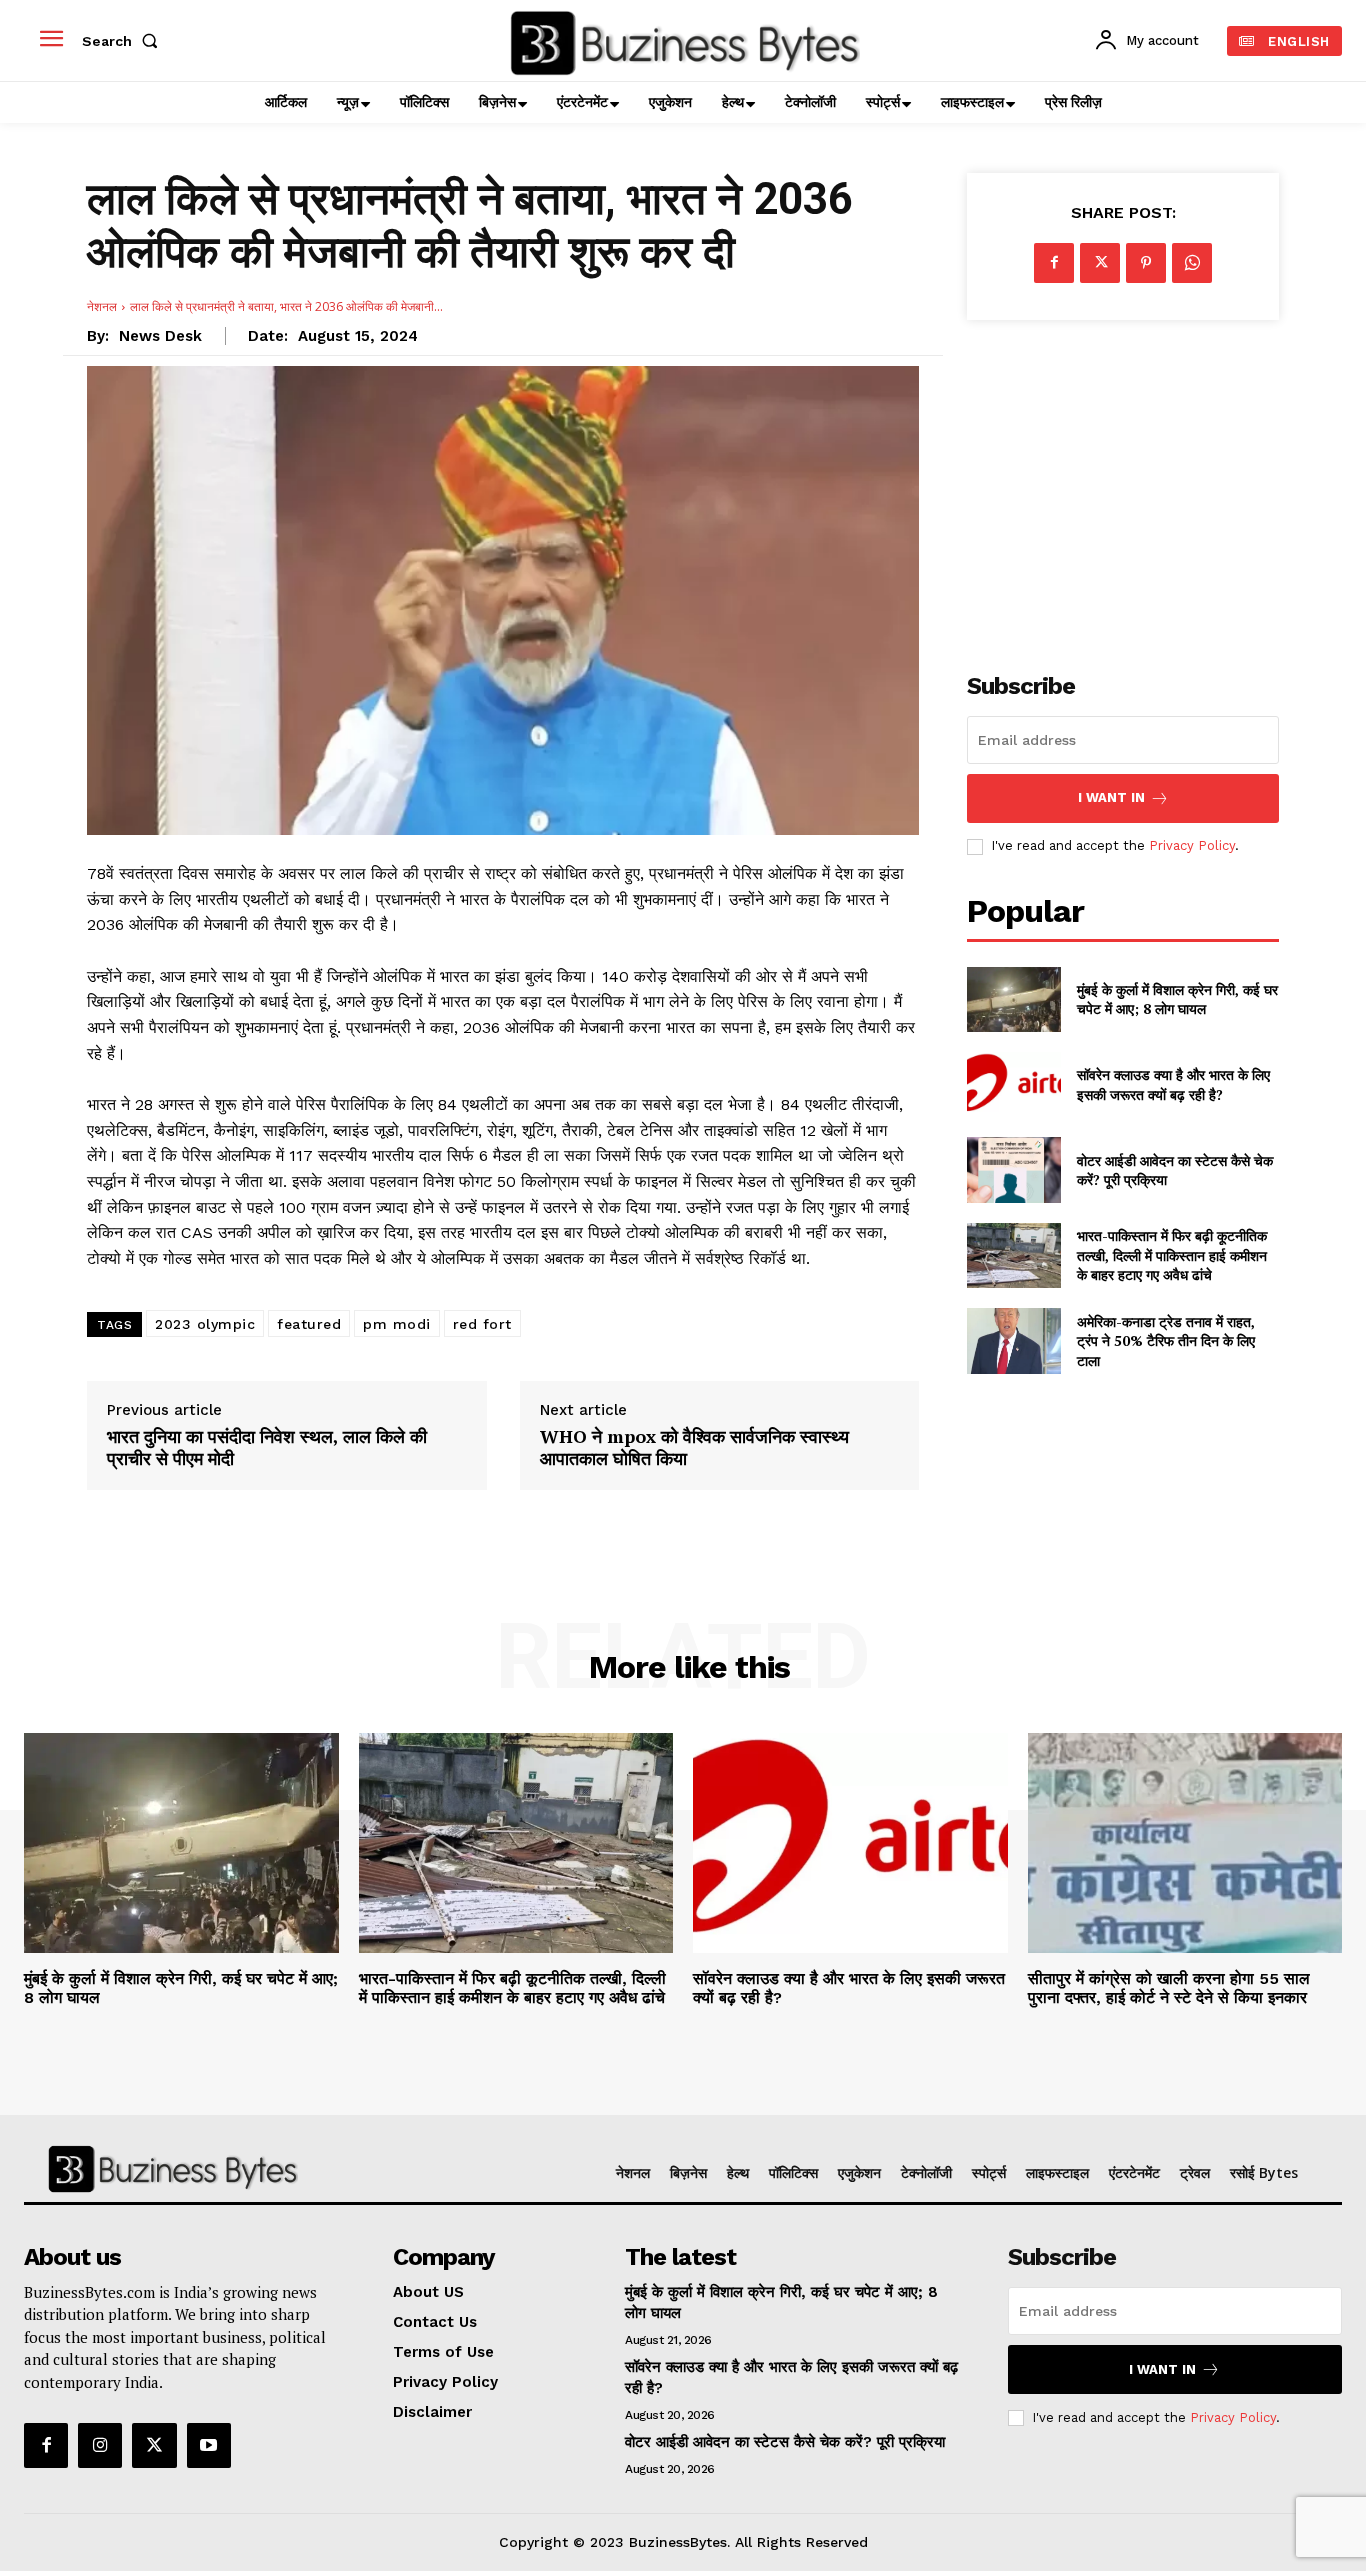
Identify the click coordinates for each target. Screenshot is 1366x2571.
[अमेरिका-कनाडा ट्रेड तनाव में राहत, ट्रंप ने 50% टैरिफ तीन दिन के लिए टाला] (1013, 1340)
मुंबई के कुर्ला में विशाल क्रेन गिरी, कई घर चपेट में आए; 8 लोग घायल (1177, 999)
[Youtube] (209, 2445)
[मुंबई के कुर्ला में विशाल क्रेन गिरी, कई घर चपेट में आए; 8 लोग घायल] (1013, 999)
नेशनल (102, 306)
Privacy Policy (1192, 845)
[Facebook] (1054, 263)
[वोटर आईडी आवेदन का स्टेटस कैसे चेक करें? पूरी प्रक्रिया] (1013, 1169)
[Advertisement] (1123, 485)
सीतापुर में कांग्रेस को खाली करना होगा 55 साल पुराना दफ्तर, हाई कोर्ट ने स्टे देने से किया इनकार (1169, 1988)
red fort (482, 1324)
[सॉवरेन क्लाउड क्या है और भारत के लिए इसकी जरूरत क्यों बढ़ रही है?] (1013, 1084)
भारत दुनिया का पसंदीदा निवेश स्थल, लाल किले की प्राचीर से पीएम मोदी (267, 1447)
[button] (124, 41)
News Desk (160, 336)
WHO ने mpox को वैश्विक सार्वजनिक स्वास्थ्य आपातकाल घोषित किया (694, 1447)
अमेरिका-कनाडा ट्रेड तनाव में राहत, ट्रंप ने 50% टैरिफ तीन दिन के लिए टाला (1166, 1341)
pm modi (397, 1324)
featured (309, 1324)
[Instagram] (100, 2445)
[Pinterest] (1146, 263)
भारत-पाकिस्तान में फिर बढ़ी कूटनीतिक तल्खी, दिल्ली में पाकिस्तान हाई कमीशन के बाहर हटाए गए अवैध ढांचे (1172, 1255)
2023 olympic (205, 1324)
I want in (1111, 797)
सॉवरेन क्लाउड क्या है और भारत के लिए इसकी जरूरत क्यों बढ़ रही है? (1173, 1084)
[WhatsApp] (1192, 263)
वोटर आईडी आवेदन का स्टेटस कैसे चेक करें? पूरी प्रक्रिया (1175, 1170)
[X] (1100, 263)
